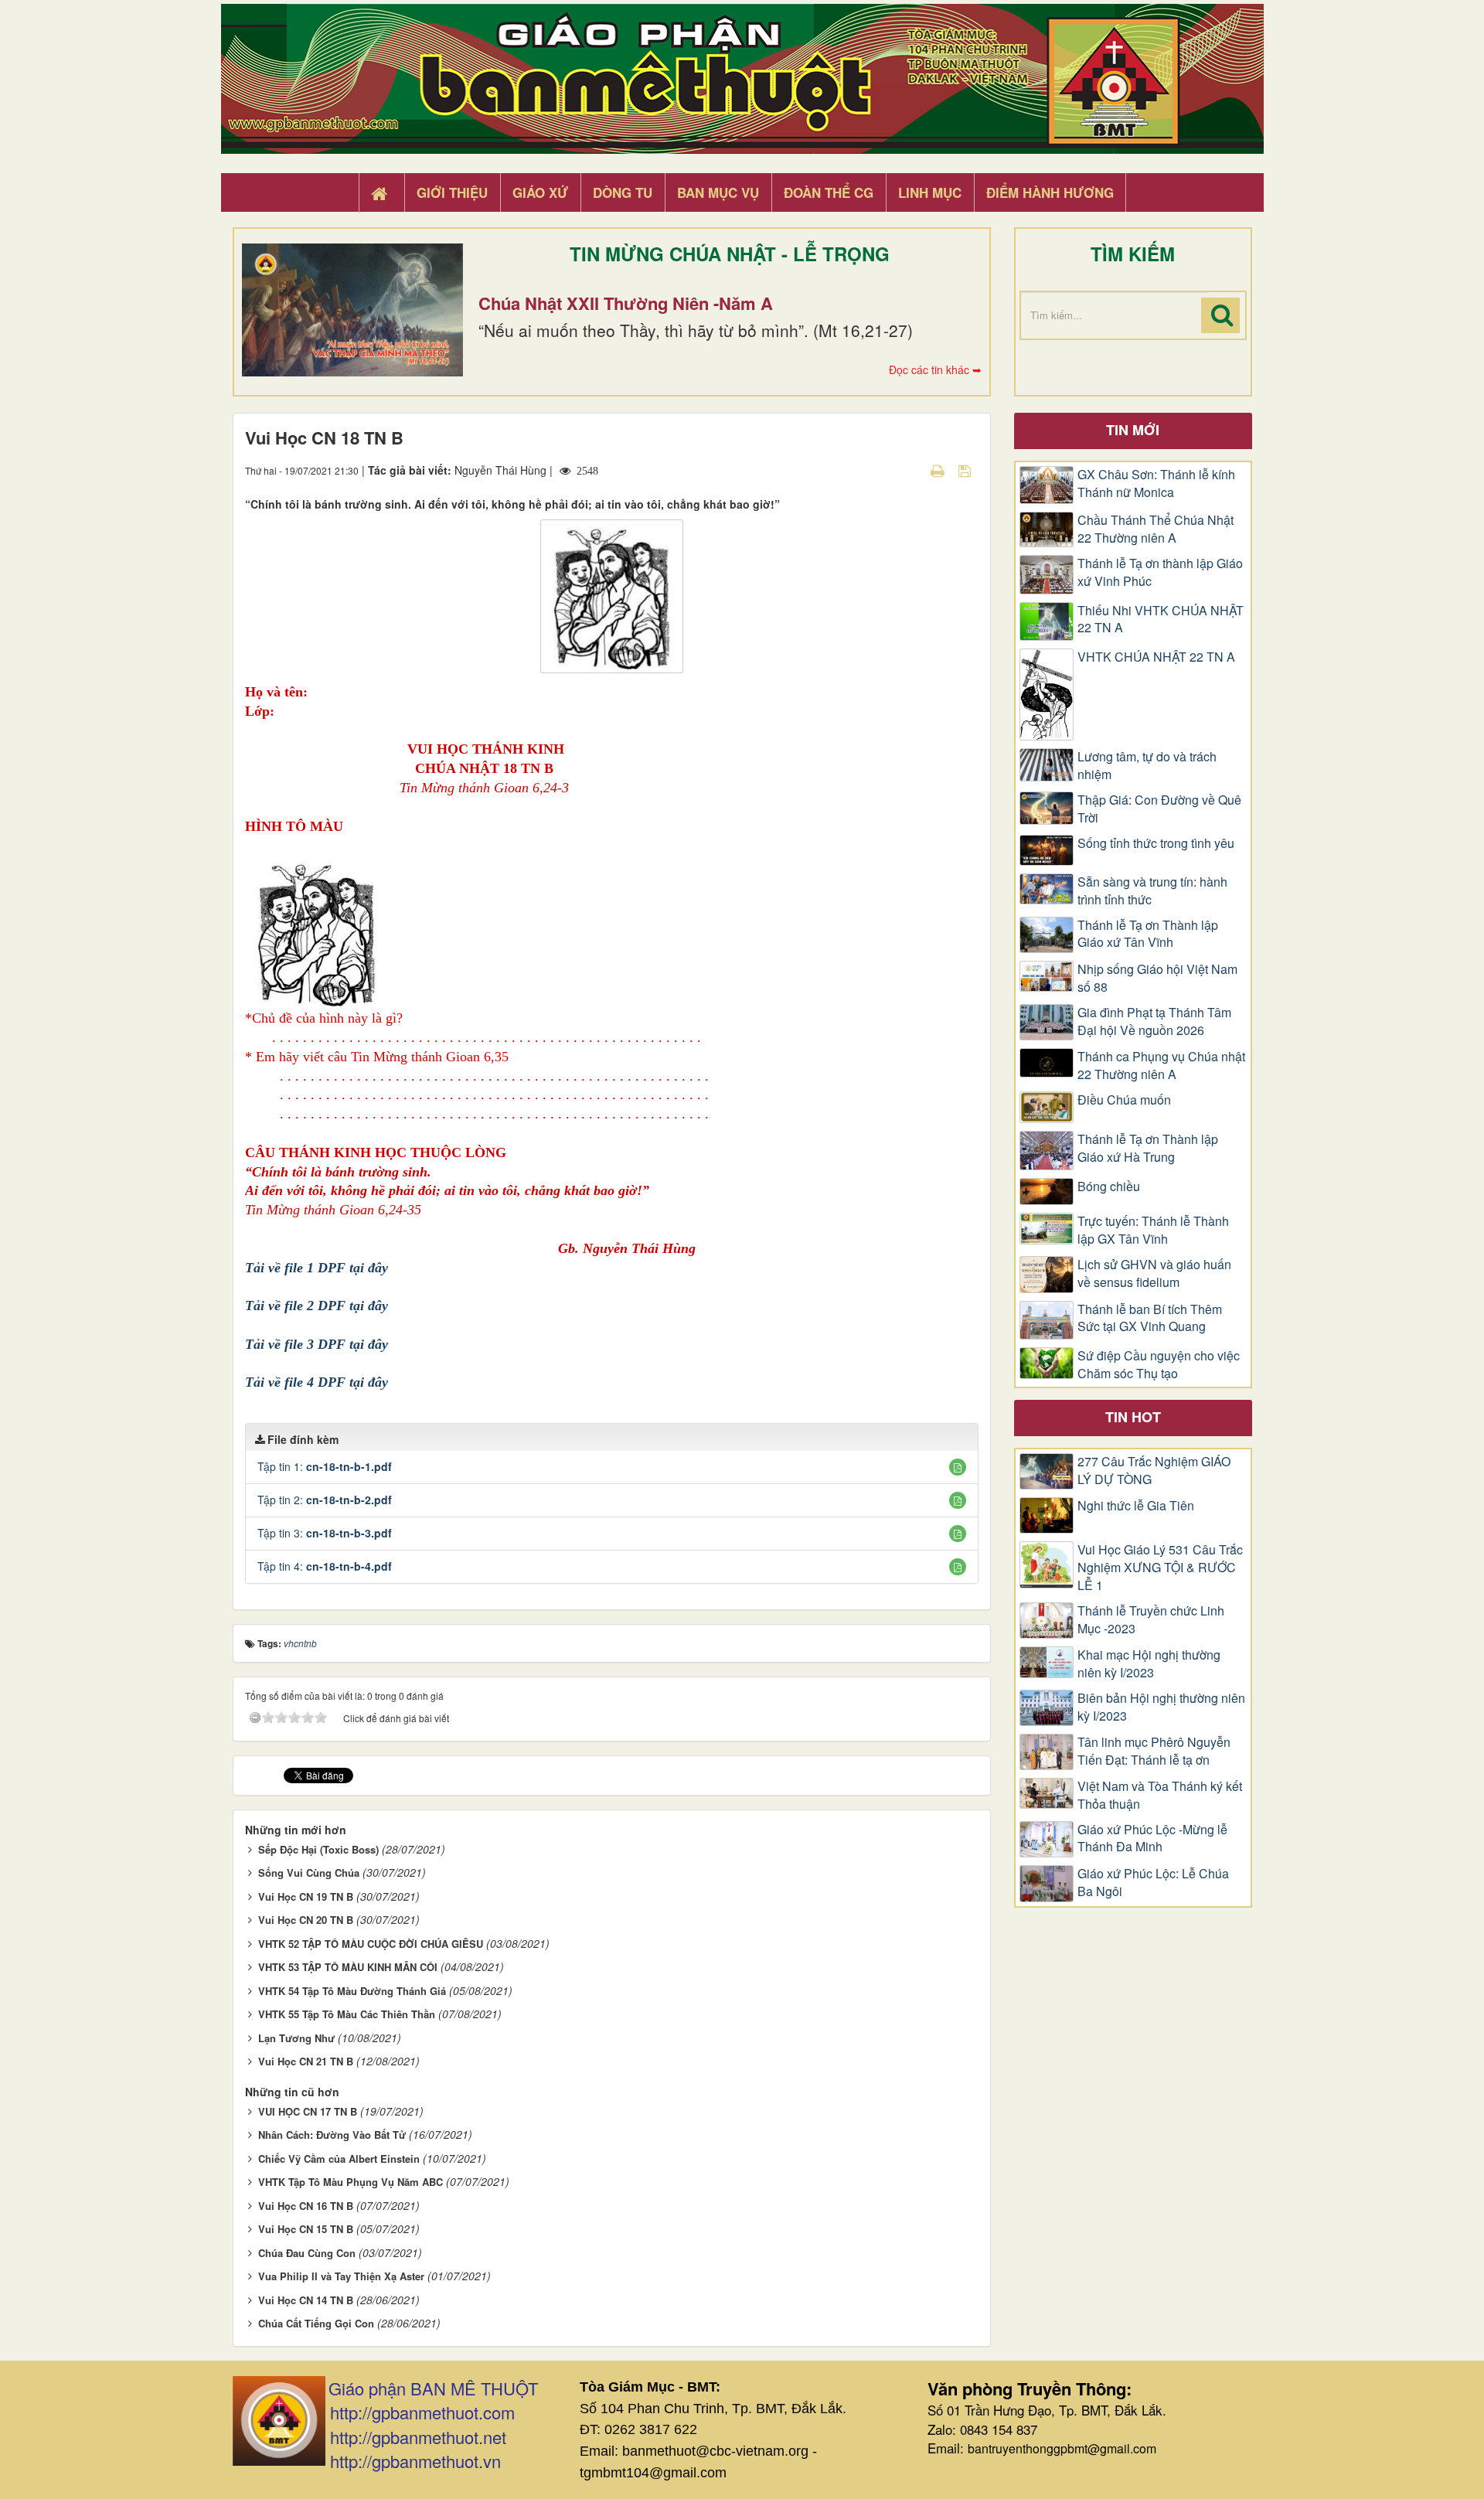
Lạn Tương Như (296, 2038)
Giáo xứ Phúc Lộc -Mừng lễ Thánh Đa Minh (1152, 1839)
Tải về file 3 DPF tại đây (317, 1344)
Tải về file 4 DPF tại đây (317, 1382)
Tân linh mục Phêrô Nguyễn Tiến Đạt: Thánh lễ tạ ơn (1154, 1751)
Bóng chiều (1109, 1187)
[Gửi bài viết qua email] (910, 470)
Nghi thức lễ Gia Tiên (1136, 1506)
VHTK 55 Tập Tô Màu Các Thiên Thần (347, 2014)
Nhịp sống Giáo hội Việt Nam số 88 (1157, 978)
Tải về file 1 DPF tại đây (317, 1268)
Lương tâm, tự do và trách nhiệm (1147, 766)
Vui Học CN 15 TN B (306, 2229)
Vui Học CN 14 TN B (306, 2300)
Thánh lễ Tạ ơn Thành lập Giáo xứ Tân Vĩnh (1148, 934)
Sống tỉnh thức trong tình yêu (1156, 843)
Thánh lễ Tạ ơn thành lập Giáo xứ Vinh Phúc (1160, 572)
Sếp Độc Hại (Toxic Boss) (318, 1849)
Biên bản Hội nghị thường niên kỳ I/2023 (1161, 1707)
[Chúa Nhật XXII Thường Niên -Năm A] (352, 310)
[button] (958, 1467)
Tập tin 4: (325, 1566)
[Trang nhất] (381, 193)
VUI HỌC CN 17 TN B (308, 2111)
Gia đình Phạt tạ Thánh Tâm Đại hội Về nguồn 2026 (1154, 1021)
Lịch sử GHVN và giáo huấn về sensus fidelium (1154, 1273)
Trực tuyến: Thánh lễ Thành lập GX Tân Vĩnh (1153, 1230)
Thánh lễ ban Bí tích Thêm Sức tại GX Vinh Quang (1150, 1318)
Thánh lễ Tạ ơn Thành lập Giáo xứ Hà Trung (1148, 1148)
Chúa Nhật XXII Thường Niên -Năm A (626, 303)
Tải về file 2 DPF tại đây (317, 1306)
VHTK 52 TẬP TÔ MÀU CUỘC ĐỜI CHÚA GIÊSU (371, 1944)
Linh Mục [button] (930, 192)
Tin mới (1133, 430)
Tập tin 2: (325, 1500)
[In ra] (939, 470)
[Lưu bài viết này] (967, 470)
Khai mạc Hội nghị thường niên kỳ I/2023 (1149, 1664)
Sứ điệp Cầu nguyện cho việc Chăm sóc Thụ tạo (1159, 1365)
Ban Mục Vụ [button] (718, 192)
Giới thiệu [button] (452, 192)
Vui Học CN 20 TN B (306, 1920)
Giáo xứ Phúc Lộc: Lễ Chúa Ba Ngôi (1153, 1883)
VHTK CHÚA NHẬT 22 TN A (1156, 657)
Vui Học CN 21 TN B (306, 2061)
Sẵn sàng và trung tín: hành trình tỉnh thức (1152, 891)
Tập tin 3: (325, 1533)
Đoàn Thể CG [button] (829, 192)
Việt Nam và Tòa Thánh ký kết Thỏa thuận (1160, 1795)
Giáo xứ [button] (540, 192)
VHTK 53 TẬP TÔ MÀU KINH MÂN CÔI (348, 1967)
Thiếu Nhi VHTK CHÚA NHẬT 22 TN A (1161, 620)
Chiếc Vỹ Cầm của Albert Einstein (339, 2159)
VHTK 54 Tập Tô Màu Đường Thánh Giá (352, 1991)
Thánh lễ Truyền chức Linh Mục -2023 (1151, 1620)
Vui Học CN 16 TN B (306, 2206)
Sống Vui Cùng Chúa (309, 1873)
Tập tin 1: (325, 1466)
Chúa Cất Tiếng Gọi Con (316, 2323)
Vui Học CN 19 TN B (306, 1896)
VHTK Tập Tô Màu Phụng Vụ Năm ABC (351, 2182)
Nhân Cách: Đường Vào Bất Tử (332, 2135)
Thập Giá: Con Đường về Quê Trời (1159, 809)
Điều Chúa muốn (1124, 1100)
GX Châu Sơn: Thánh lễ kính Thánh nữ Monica (1156, 483)
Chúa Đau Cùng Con (307, 2253)
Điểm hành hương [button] (1050, 192)
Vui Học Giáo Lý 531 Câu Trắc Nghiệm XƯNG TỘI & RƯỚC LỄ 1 (1160, 1568)
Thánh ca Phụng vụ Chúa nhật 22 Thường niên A (1161, 1066)
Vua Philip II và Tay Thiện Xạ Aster (341, 2276)
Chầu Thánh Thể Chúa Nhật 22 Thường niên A (1156, 529)
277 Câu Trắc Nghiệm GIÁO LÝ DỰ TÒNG (1154, 1471)
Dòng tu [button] (623, 192)
